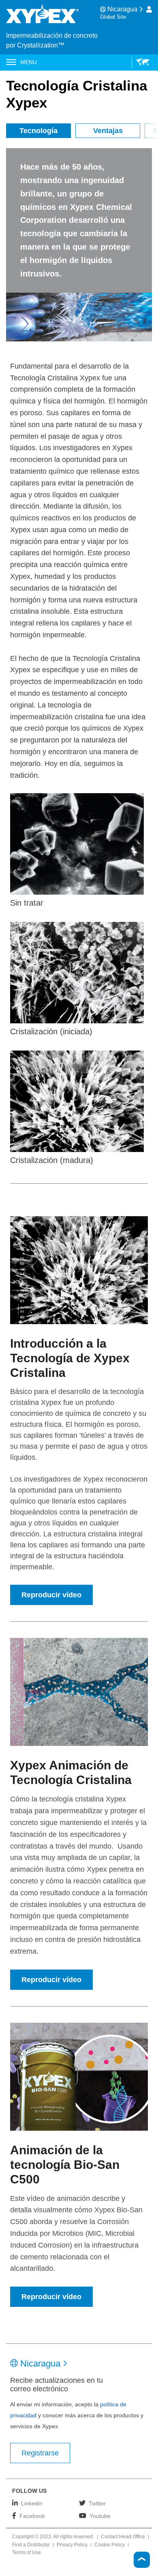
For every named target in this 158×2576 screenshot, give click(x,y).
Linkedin (32, 2503)
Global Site (113, 17)
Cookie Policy (110, 2545)
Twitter (97, 2503)
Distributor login (149, 9)
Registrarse (40, 2453)
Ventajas (108, 131)
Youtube (100, 2516)
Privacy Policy (72, 2545)
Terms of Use (27, 2553)
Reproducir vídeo (51, 1595)
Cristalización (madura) (52, 1160)
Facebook (32, 2516)
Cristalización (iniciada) (51, 1031)
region (141, 63)
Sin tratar (27, 903)
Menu (29, 62)
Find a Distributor (31, 2545)
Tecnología (38, 131)
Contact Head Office (123, 2537)
